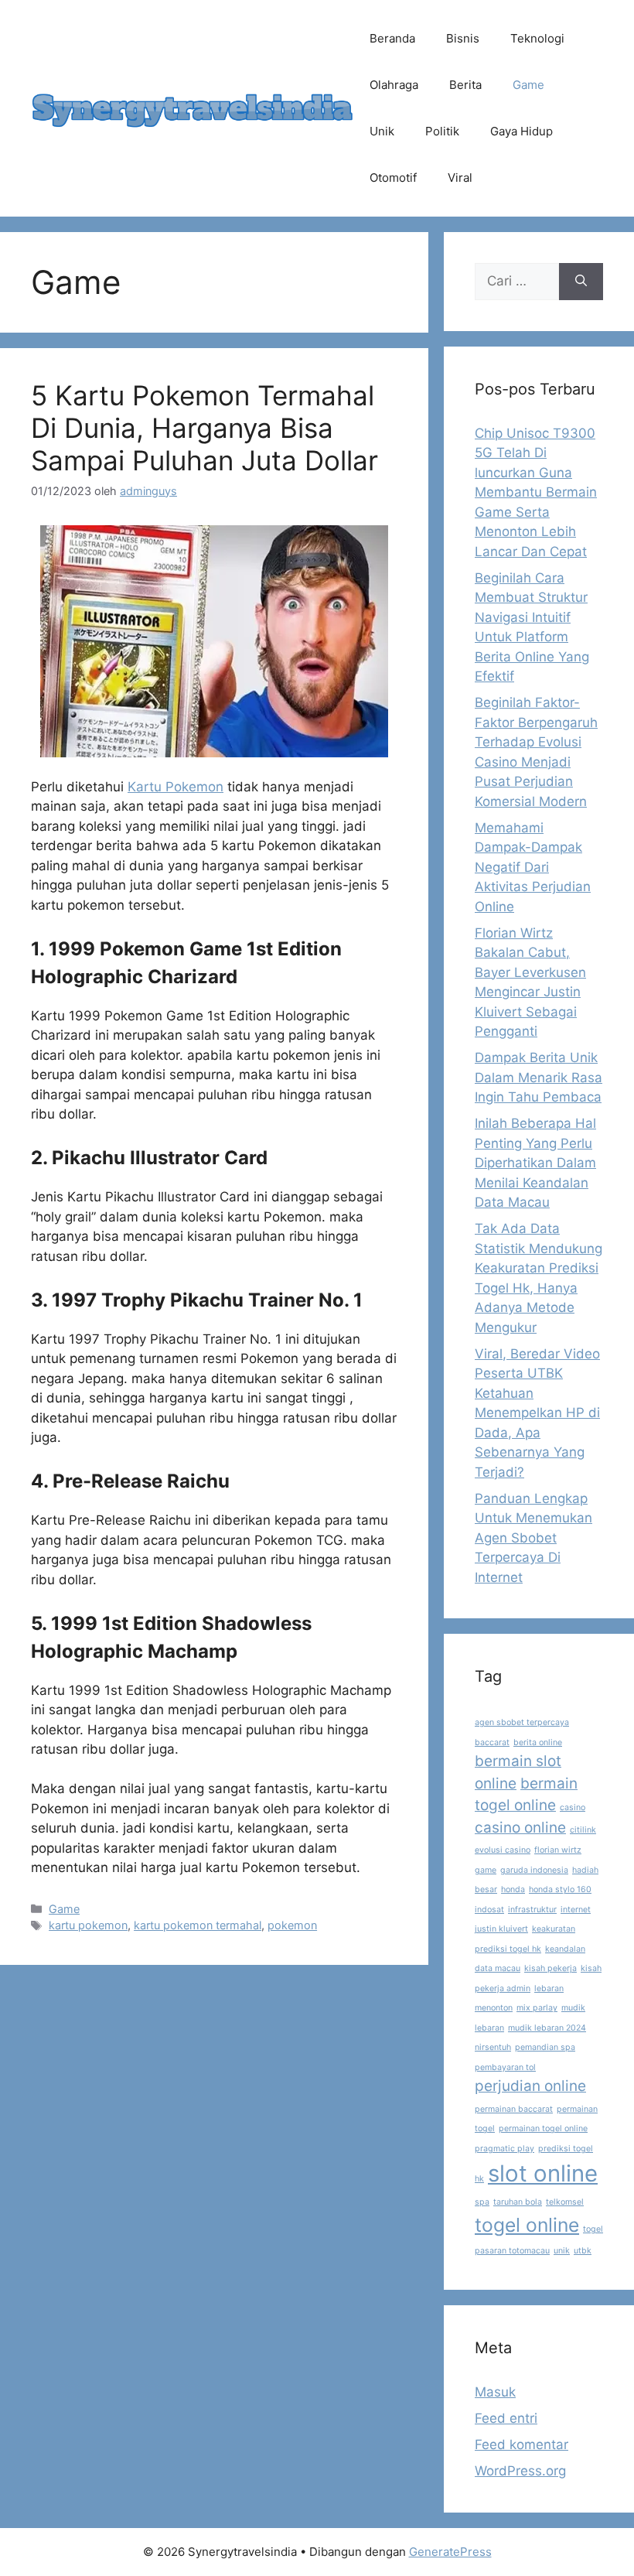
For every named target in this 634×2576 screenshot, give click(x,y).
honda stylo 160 (560, 1889)
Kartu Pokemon (176, 787)
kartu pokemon (88, 1925)
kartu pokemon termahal (198, 1925)
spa (482, 2202)
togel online (527, 2225)
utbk (583, 2251)
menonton (494, 2008)
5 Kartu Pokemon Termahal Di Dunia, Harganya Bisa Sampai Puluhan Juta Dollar (205, 428)
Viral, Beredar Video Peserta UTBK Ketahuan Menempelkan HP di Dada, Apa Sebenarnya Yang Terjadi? (537, 1413)
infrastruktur (532, 1910)
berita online (538, 1742)
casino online (520, 1828)
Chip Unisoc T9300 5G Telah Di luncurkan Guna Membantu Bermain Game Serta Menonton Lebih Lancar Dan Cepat (536, 492)
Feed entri (506, 2418)
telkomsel (565, 2202)
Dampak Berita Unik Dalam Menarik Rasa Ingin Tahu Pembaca (539, 1077)
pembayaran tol (505, 2067)
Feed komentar (522, 2444)
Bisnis (463, 38)
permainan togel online (543, 2128)
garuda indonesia (534, 1870)
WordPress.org (520, 2471)
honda (513, 1889)
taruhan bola (518, 2202)
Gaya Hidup (522, 131)
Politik (442, 131)
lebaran (549, 1988)
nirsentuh (493, 2047)
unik (562, 2251)
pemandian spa (545, 2047)
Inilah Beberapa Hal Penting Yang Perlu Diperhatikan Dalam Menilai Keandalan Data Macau (535, 1163)
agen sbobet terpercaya (522, 1722)
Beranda (392, 38)
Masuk (495, 2392)
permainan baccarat (514, 2109)
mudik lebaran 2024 (547, 2028)
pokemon (292, 1925)
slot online (543, 2173)
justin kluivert (501, 1929)
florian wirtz (558, 1850)
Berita (465, 85)
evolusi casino (503, 1850)
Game (528, 85)
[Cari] (581, 282)
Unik (382, 131)
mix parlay (537, 2008)
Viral (460, 178)
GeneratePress (450, 2552)
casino (573, 1807)
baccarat (492, 1742)
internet (576, 1910)
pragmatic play (504, 2149)
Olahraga (394, 85)
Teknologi (537, 38)
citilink (583, 1830)
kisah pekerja (550, 1968)
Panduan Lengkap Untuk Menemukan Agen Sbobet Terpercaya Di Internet (533, 1538)
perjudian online (530, 2086)
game (486, 1870)
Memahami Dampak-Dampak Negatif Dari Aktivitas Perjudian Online (533, 867)
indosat (489, 1910)
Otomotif (393, 178)
